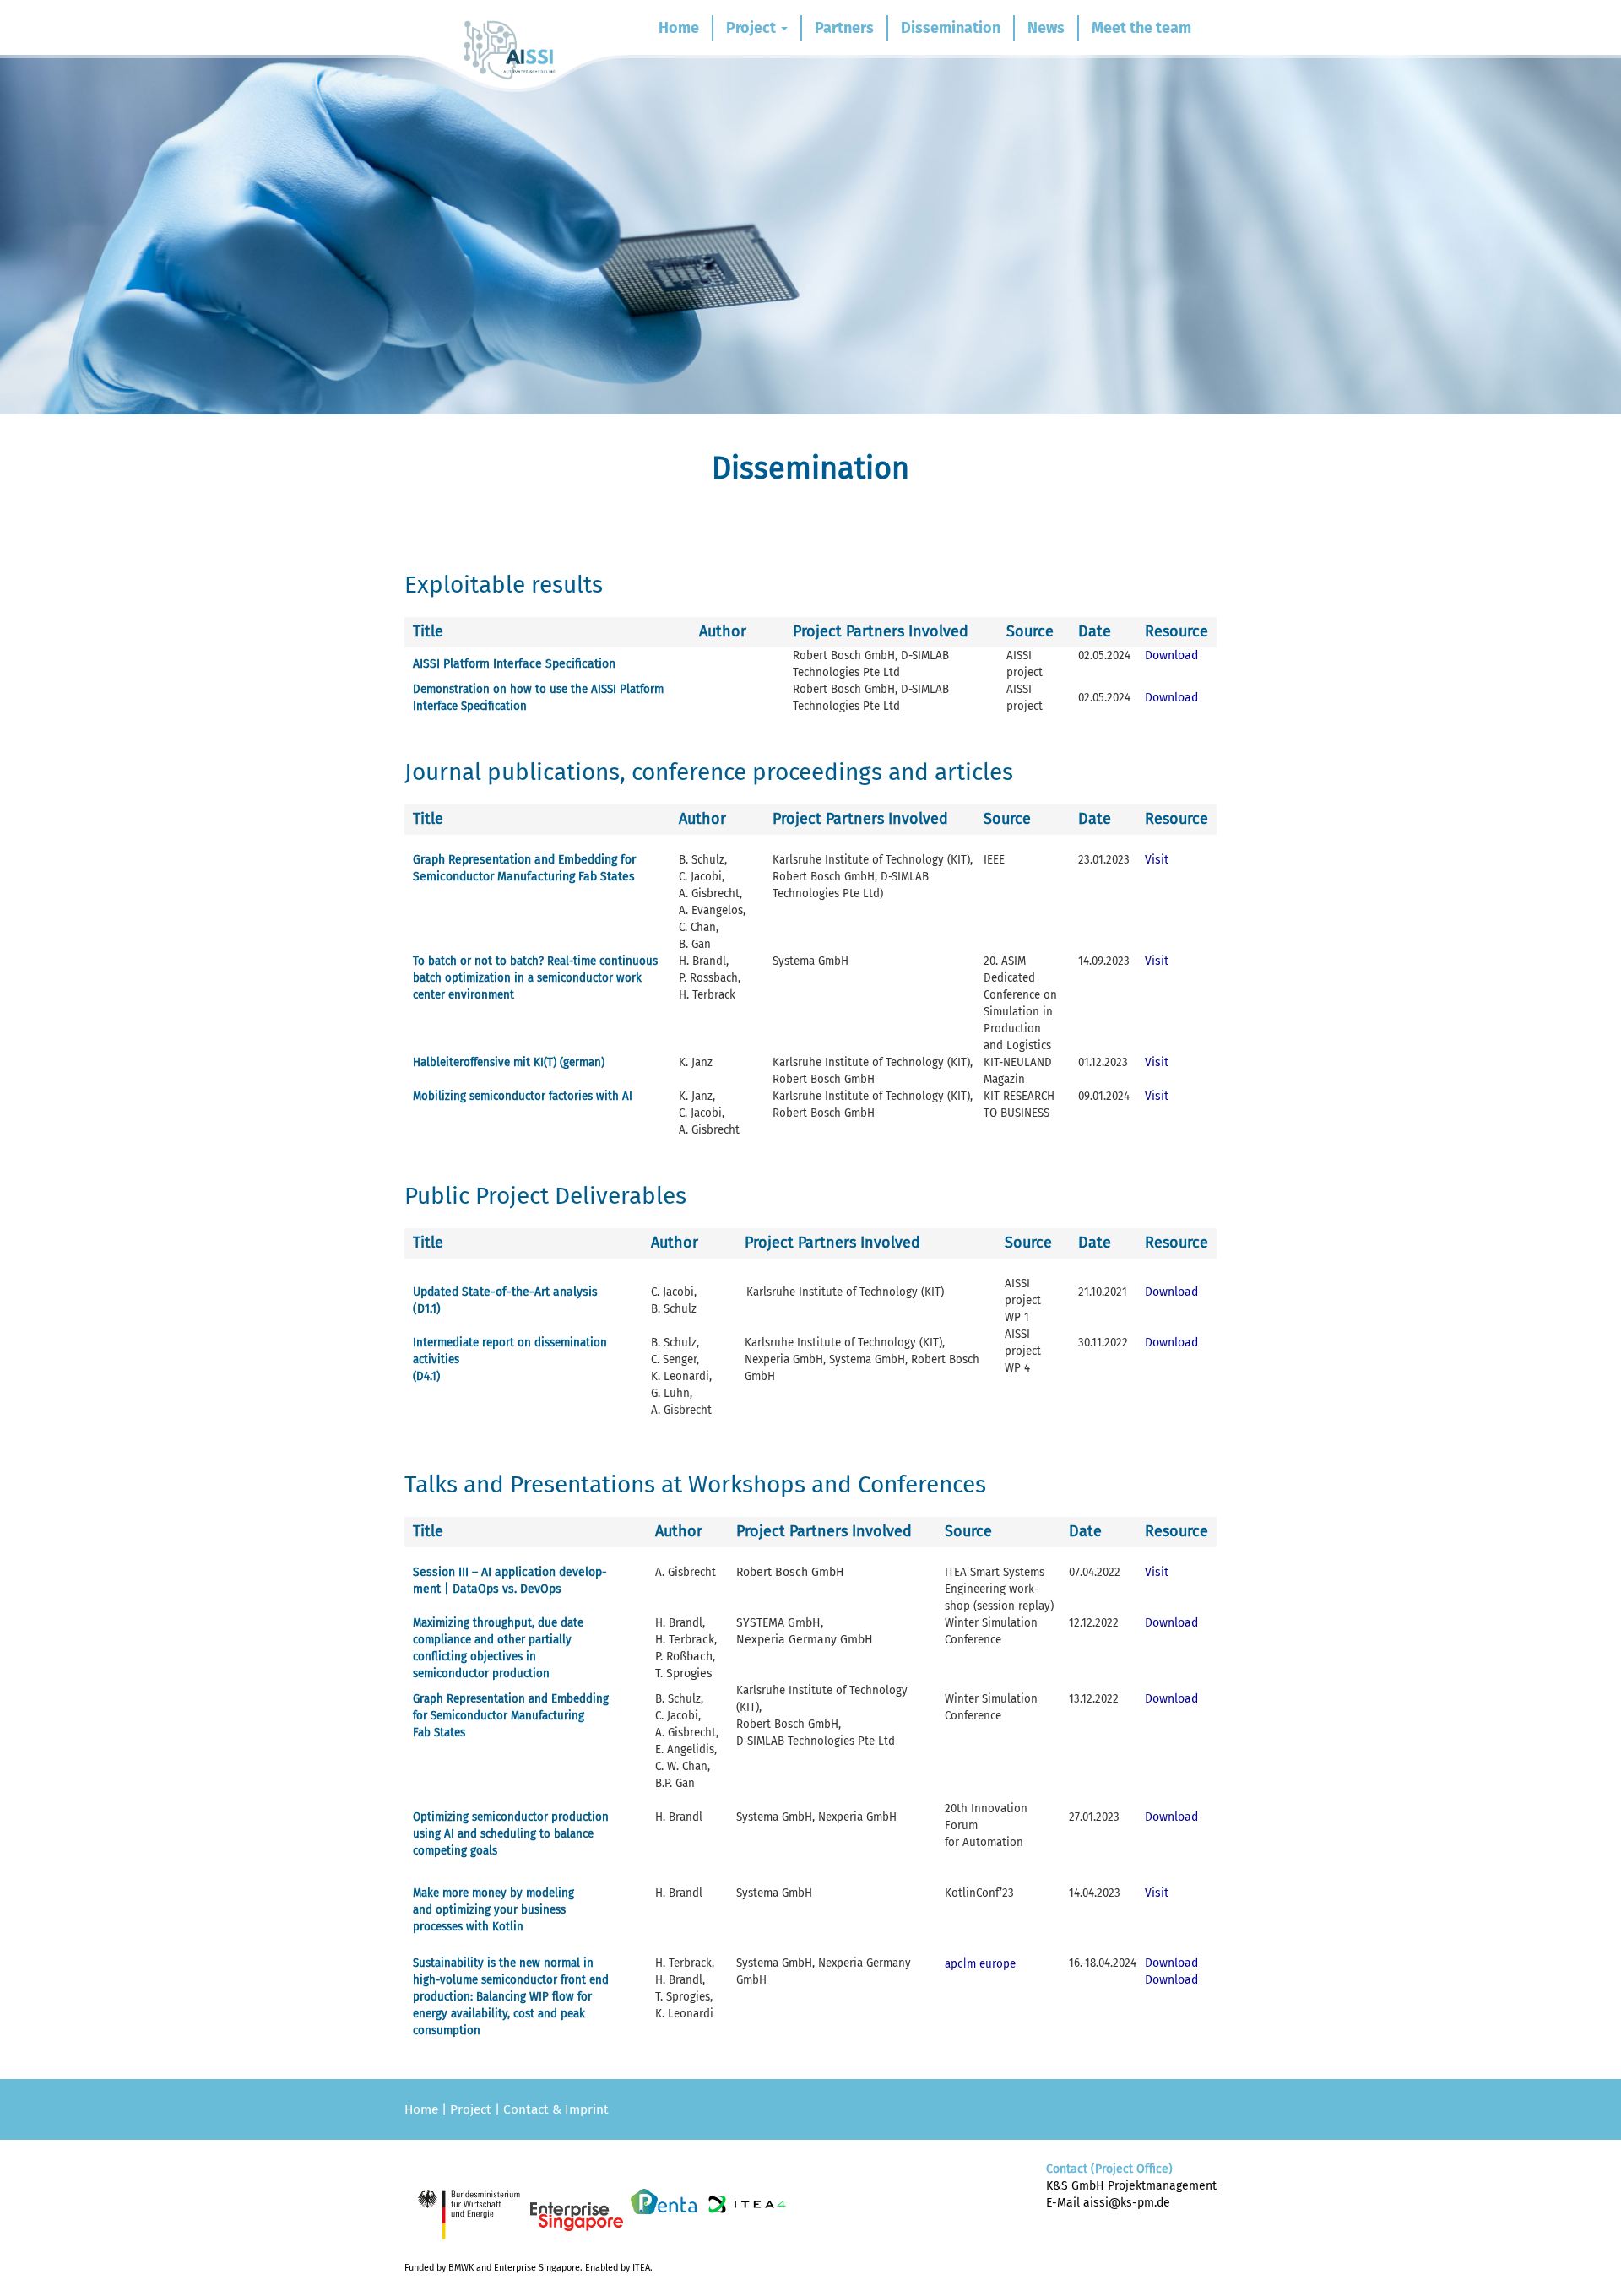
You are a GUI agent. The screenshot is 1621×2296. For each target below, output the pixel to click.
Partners (844, 28)
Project (753, 28)
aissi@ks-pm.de (1127, 2203)
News (1046, 28)
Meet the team (1141, 28)
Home (679, 28)
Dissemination (951, 28)
